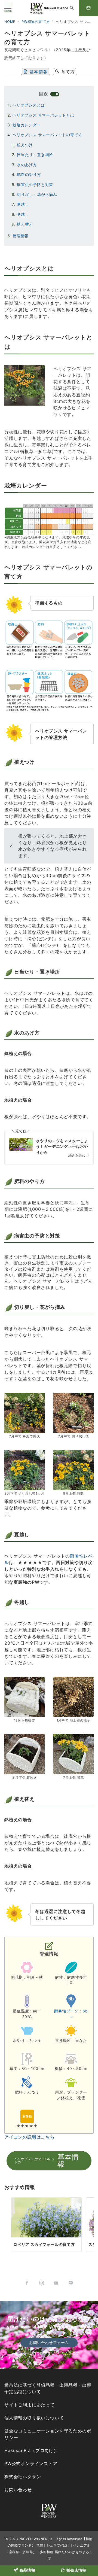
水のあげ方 (27, 165)
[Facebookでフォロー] (27, 2283)
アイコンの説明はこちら (30, 2137)
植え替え (25, 224)
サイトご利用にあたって (30, 2405)
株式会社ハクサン (23, 2477)
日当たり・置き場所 (35, 155)
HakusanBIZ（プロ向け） (31, 2450)
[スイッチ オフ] (72, 8)
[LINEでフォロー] (71, 2283)
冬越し (23, 214)
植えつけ (25, 145)
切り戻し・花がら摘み (37, 194)
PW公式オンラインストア (31, 2464)
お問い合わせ (18, 2490)
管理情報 (21, 236)
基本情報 (38, 72)
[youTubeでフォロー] (56, 2283)
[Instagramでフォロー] (42, 2283)
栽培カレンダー (27, 125)
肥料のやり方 (29, 174)
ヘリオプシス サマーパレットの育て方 (47, 135)
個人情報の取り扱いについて (34, 2418)
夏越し (23, 204)
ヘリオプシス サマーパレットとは (43, 115)
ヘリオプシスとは (29, 105)
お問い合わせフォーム (49, 2342)
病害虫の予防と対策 (35, 185)
